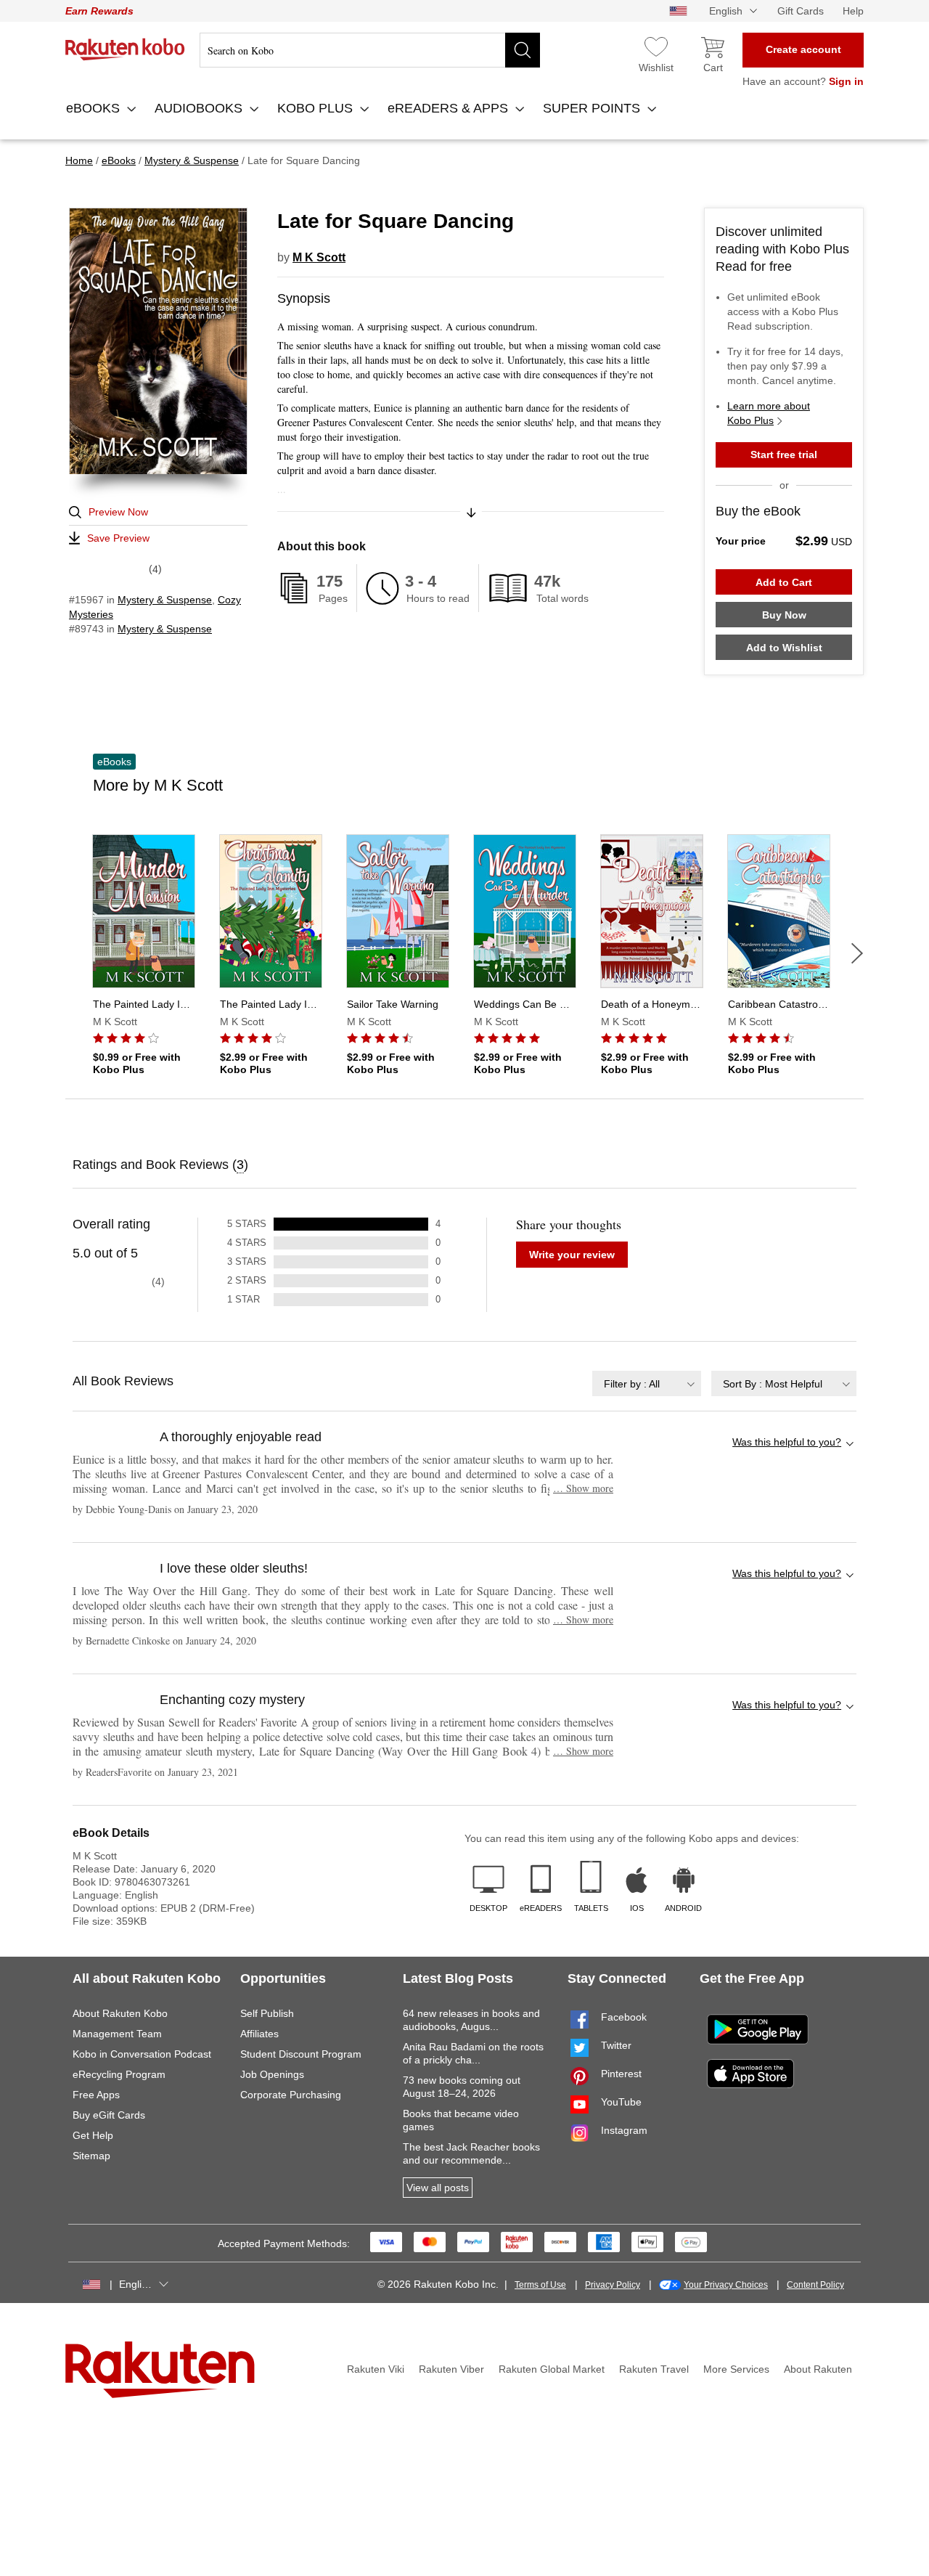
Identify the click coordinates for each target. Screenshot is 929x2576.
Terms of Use (540, 2285)
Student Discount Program (301, 2054)
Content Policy (815, 2285)
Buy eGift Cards (109, 2115)
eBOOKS (95, 108)
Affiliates (259, 2034)
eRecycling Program (119, 2074)
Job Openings (272, 2074)
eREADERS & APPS (450, 108)
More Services (736, 2369)
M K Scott (319, 257)
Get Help (93, 2135)
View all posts (438, 2188)
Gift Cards (801, 11)
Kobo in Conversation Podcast (142, 2054)
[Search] (523, 50)
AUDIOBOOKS (200, 108)
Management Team (117, 2034)
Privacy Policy (613, 2285)
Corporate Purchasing (291, 2095)
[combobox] (647, 1383)
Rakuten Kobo (125, 49)
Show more (583, 1488)
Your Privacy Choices (726, 2285)
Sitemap (91, 2156)
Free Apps (96, 2095)
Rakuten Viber (451, 2369)
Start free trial (784, 455)
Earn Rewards (99, 11)
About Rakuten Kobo (120, 2013)
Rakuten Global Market (552, 2369)
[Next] (857, 953)
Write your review (572, 1255)
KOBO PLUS (317, 108)
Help (853, 11)
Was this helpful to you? (787, 1442)
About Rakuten (818, 2369)
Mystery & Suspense (165, 600)
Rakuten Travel (654, 2369)
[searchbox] (370, 50)
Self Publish (267, 2013)
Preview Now (118, 512)
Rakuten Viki (376, 2369)
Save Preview (118, 538)
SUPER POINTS (593, 108)
